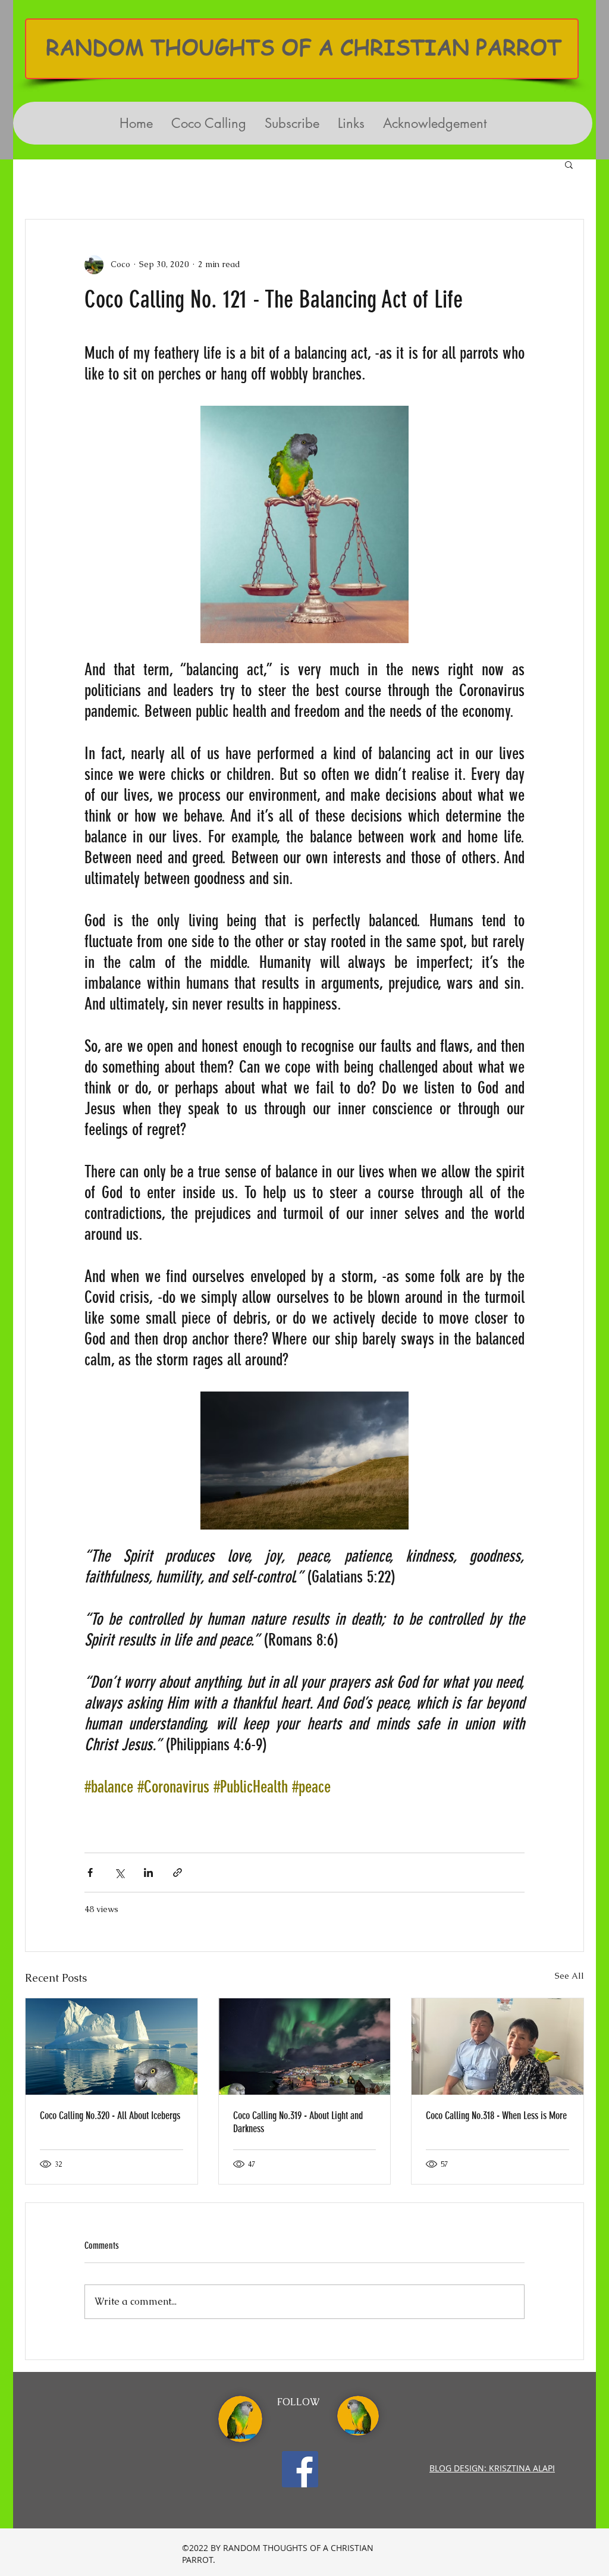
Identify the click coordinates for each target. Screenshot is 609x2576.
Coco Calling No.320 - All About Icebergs (110, 2116)
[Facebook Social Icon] (300, 2469)
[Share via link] (178, 1873)
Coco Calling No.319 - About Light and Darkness (298, 2122)
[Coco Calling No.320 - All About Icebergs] (112, 2047)
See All (569, 1976)
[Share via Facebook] (90, 1873)
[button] (569, 164)
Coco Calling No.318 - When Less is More (496, 2116)
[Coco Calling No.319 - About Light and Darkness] (305, 2047)
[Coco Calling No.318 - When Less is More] (497, 2047)
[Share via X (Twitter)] (119, 1873)
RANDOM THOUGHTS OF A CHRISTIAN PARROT (304, 47)
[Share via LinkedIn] (148, 1873)
